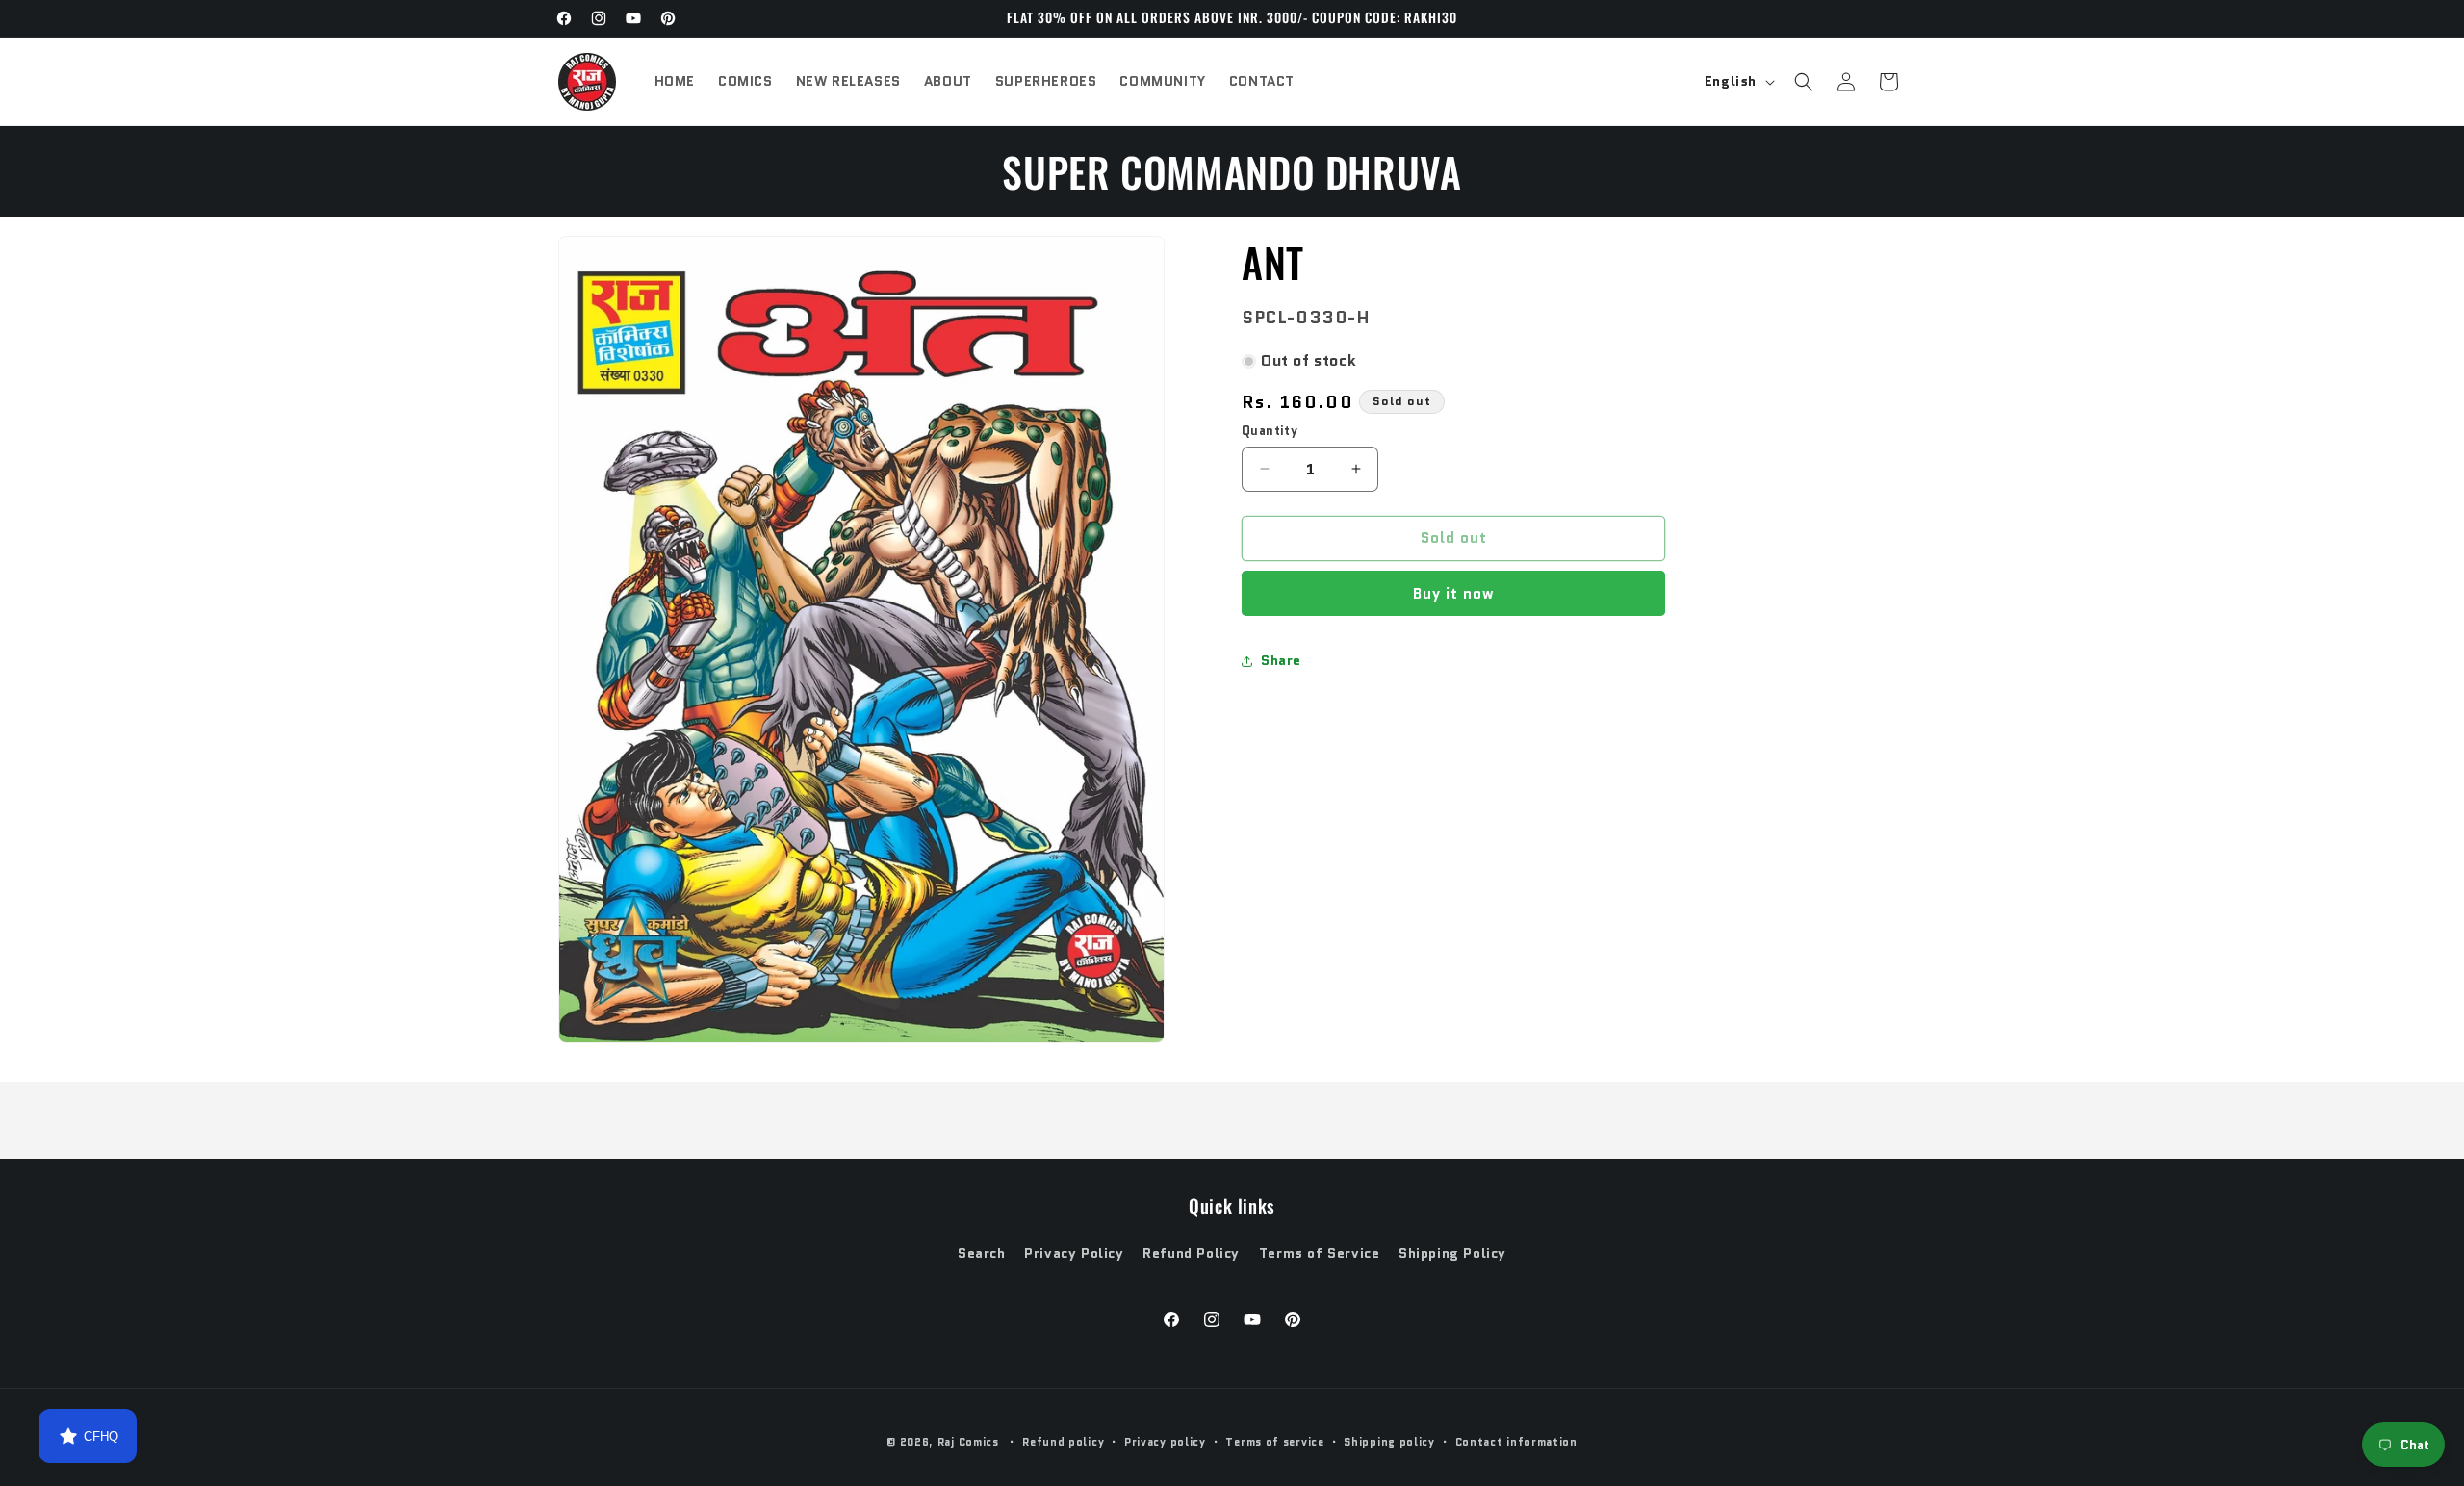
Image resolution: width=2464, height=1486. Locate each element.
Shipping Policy (1452, 1253)
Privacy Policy (1074, 1253)
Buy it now (1454, 594)
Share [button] (1281, 660)
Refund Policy (1191, 1253)
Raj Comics (968, 1442)
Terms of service (1274, 1442)
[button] (1804, 82)
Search (982, 1253)
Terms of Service (1320, 1253)
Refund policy (1063, 1442)
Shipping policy (1389, 1442)
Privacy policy (1165, 1442)
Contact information (1516, 1442)
